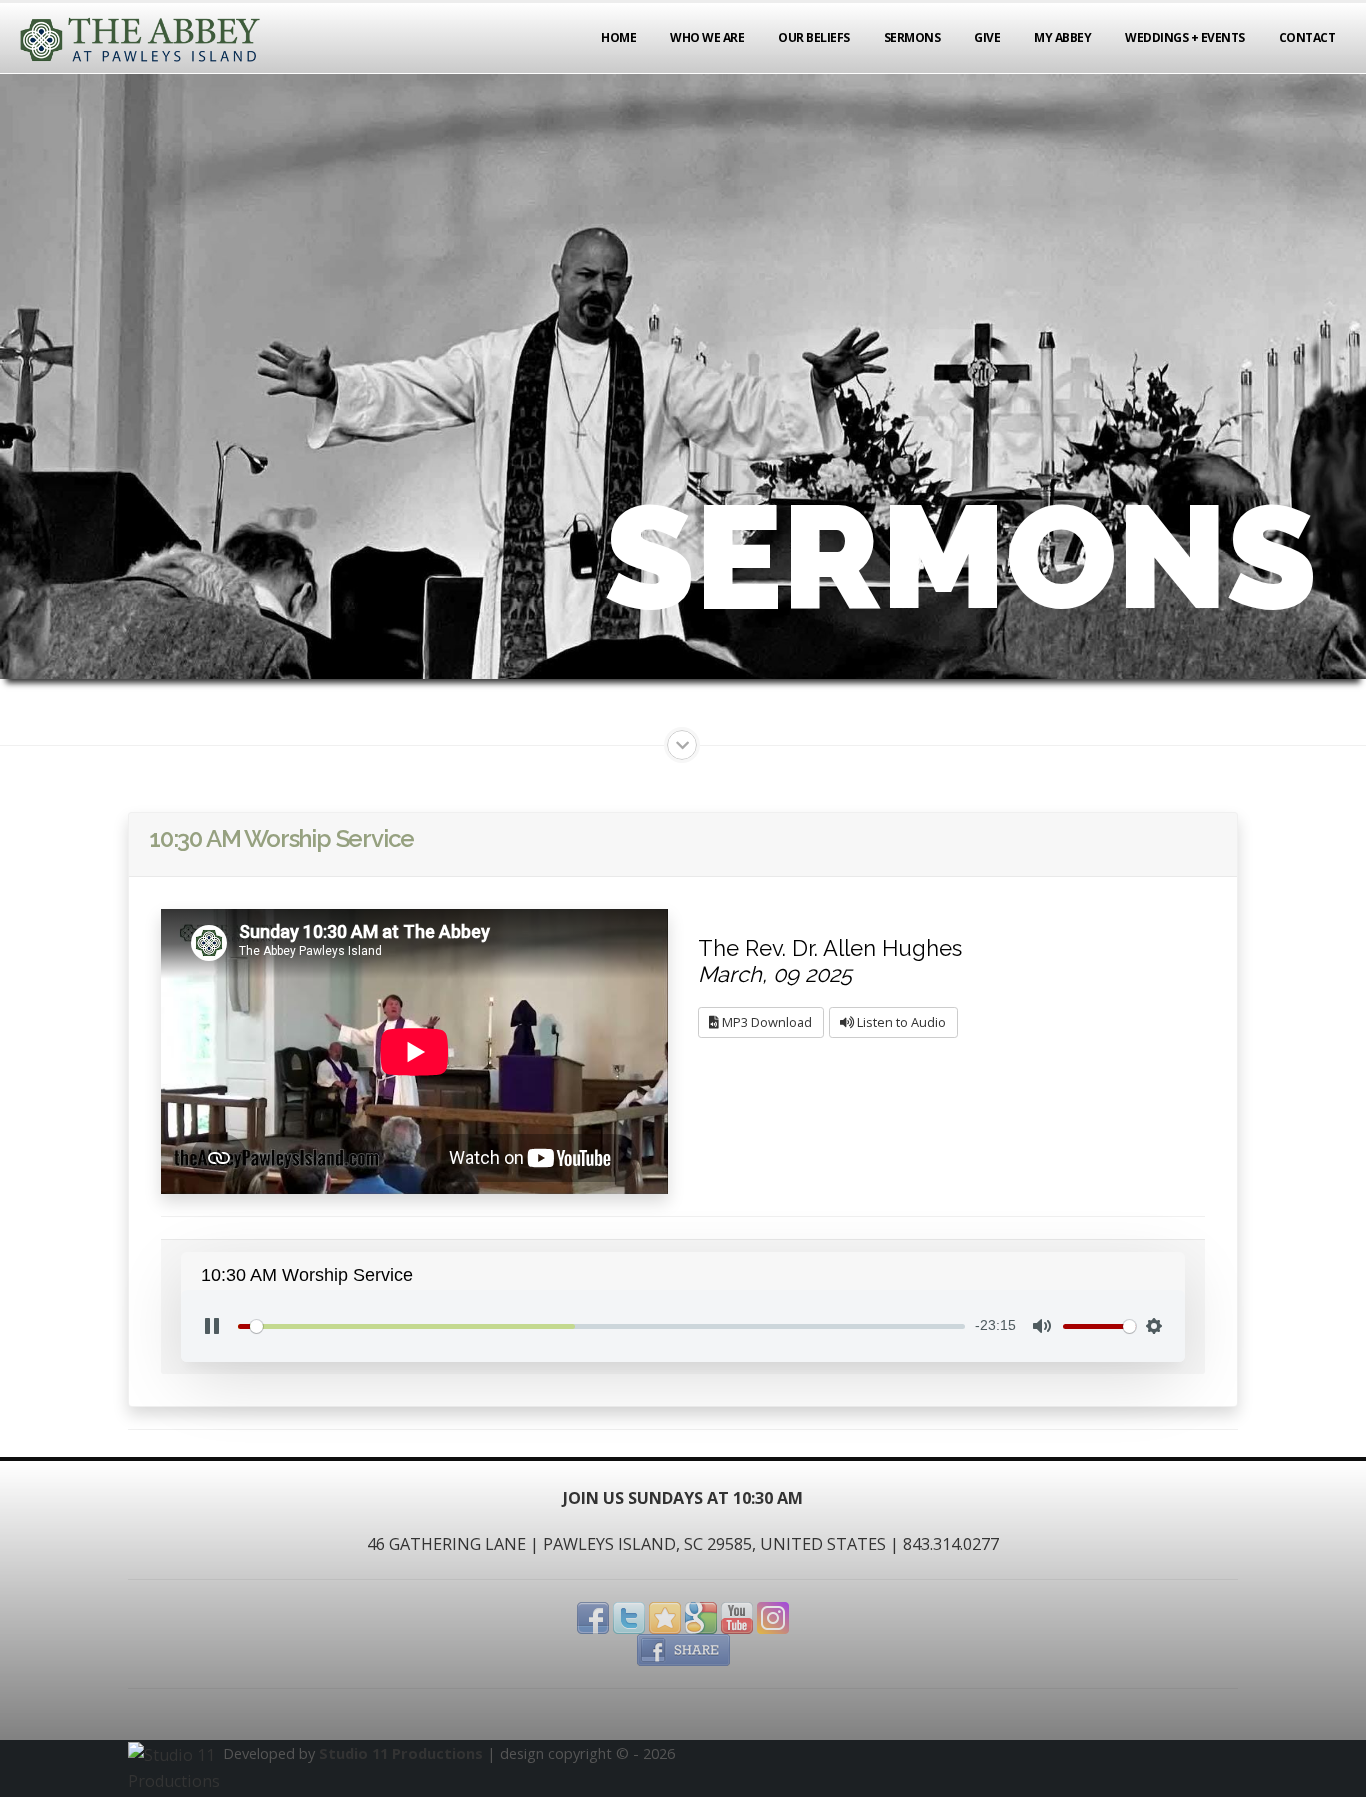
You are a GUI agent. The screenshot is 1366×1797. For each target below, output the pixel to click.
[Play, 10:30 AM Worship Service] (212, 1326)
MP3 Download (765, 1022)
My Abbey (1062, 37)
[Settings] (1154, 1326)
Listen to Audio (900, 1022)
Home (618, 37)
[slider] (601, 1326)
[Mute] (1042, 1326)
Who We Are (707, 37)
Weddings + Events (1185, 37)
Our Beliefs (814, 37)
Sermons (912, 37)
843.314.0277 (951, 1544)
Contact (1307, 37)
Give (987, 37)
